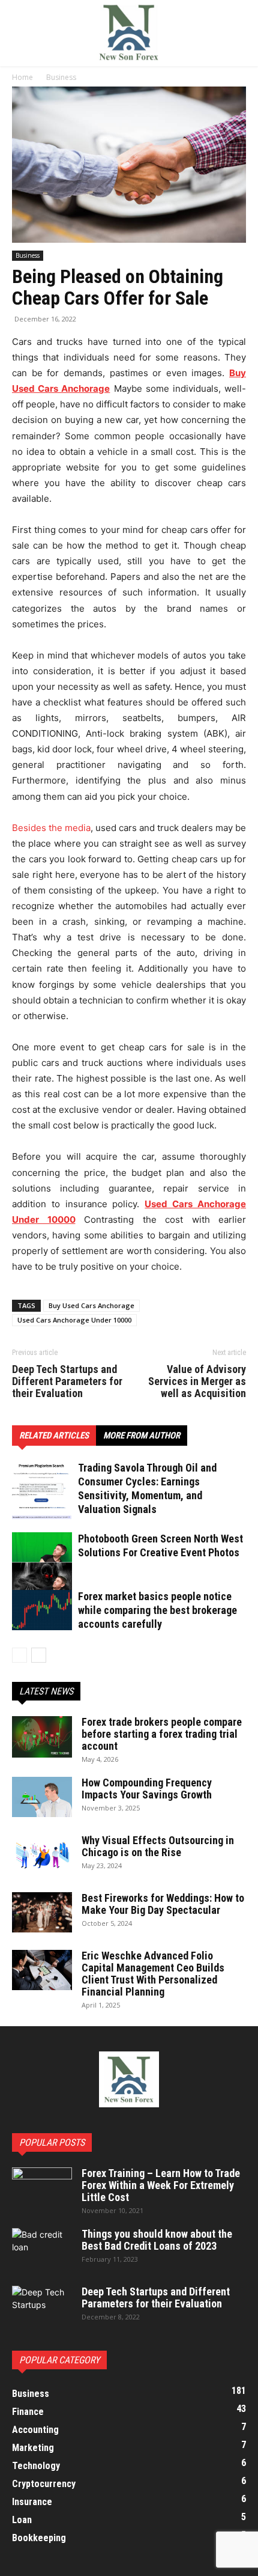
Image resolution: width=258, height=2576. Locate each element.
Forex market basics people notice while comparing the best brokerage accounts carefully (157, 1610)
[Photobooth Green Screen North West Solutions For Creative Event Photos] (42, 1562)
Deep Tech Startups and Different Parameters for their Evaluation (67, 1381)
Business (61, 77)
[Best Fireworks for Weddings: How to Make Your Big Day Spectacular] (42, 1912)
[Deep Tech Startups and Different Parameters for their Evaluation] (42, 2307)
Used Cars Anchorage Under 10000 (74, 1320)
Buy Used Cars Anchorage (91, 1305)
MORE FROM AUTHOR (142, 1436)
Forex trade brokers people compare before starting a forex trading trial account (162, 1734)
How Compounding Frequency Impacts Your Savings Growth (147, 1789)
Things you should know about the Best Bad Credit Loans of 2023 (157, 2240)
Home (22, 77)
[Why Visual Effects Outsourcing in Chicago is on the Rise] (42, 1855)
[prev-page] (19, 1655)
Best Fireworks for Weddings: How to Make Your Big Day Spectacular (163, 1904)
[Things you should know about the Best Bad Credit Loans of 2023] (42, 2249)
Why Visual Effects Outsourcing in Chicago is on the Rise (158, 1846)
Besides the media (51, 828)
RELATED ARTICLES (54, 1436)
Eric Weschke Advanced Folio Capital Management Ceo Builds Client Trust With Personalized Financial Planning (153, 1974)
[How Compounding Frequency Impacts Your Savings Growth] (42, 1797)
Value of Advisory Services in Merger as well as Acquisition (197, 1381)
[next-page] (39, 1655)
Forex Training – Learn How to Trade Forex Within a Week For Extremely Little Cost (161, 2185)
